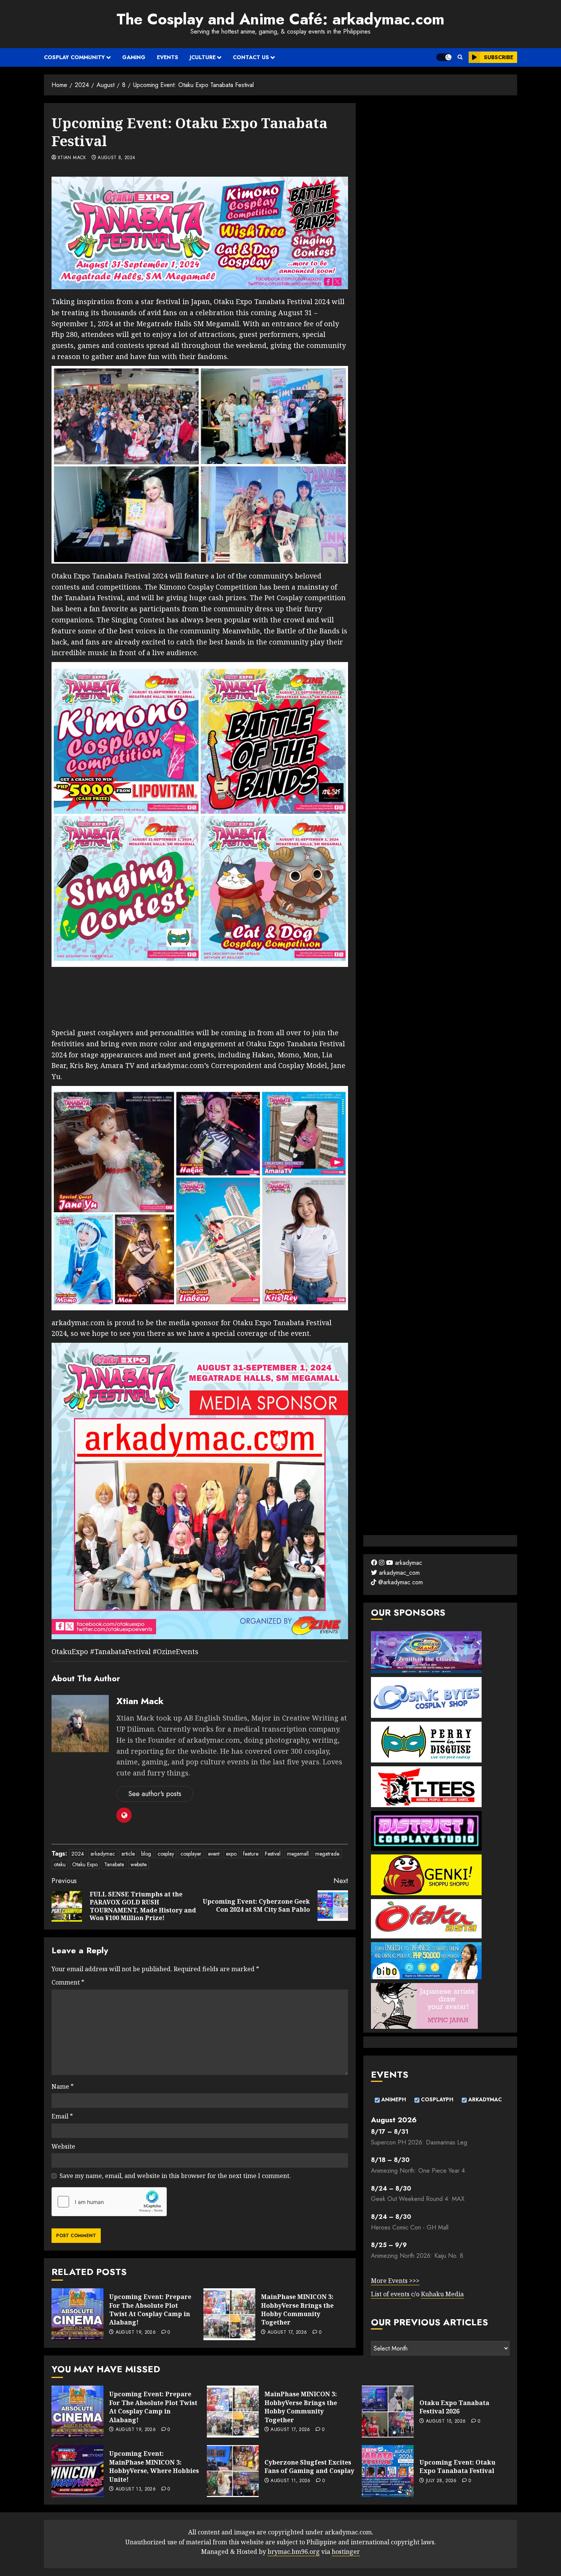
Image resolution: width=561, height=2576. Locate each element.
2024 (78, 1854)
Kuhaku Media (442, 2294)
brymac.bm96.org (294, 2552)
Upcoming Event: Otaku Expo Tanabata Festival (457, 2466)
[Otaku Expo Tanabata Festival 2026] (388, 2412)
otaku (60, 1864)
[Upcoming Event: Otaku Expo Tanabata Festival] (388, 2471)
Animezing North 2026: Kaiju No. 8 (417, 2256)
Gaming (134, 57)
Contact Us (251, 57)
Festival (273, 1854)
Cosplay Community (74, 57)
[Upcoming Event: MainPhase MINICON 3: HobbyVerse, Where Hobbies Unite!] (77, 2471)
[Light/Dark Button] (444, 57)
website (139, 1864)
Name (63, 2086)
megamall (298, 1854)
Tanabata (114, 1864)
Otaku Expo (85, 1864)
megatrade (327, 1854)
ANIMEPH (393, 2099)
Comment (68, 1982)
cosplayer (191, 1854)
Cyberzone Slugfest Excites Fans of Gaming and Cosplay (309, 2466)
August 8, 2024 (116, 158)
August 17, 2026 (287, 2333)
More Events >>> (395, 2281)
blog (146, 1854)
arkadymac (103, 1854)
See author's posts (155, 1794)
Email (62, 2116)
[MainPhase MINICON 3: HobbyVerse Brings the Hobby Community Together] (229, 2314)
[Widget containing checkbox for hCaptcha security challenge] (109, 2202)
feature (251, 1854)
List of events (391, 2294)
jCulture (203, 57)
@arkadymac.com (400, 1582)
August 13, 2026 (136, 2489)
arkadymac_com (398, 1573)
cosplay (166, 1854)
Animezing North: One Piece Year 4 (418, 2171)
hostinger (346, 2552)
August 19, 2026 (136, 2333)
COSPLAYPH (436, 2099)
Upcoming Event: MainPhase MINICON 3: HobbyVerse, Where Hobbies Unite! (154, 2466)
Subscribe (499, 57)
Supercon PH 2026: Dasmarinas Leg (419, 2142)
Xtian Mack (72, 158)
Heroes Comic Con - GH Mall (410, 2227)
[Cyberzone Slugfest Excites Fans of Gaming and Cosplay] (233, 2471)
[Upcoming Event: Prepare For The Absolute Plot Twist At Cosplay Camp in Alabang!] (77, 2314)
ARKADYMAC (484, 2099)
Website (63, 2146)
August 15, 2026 (446, 2421)
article (128, 1854)
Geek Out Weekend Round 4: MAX (418, 2199)
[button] (460, 57)
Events (168, 57)
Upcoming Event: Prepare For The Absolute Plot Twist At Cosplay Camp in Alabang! (150, 2309)
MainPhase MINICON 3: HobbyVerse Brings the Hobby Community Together (297, 2309)
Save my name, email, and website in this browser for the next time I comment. (175, 2176)
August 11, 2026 (290, 2481)
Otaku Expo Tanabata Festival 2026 (454, 2407)
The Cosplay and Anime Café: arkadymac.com (280, 19)
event (214, 1854)
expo (231, 1854)
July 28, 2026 (441, 2481)
